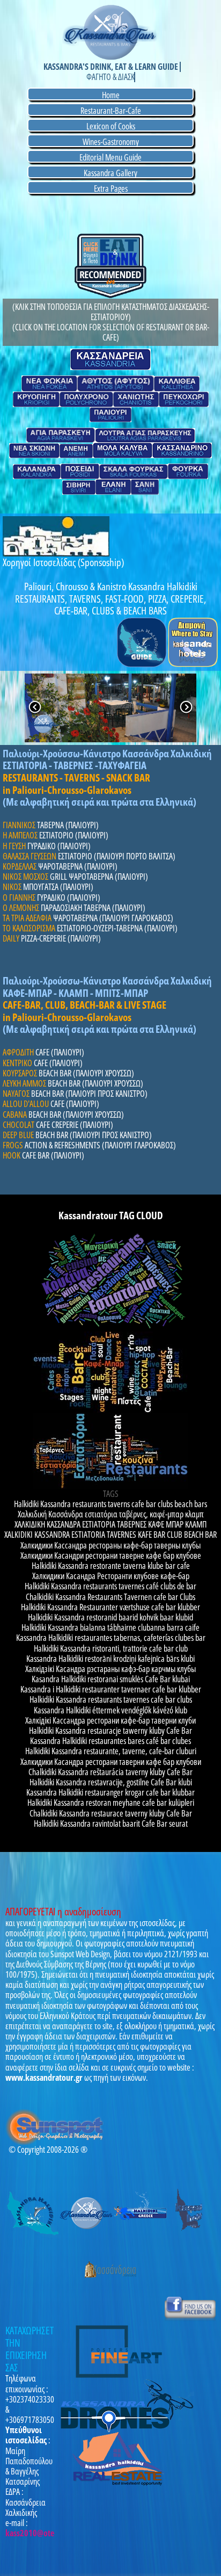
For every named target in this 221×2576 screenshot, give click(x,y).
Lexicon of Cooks (111, 126)
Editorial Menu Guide (110, 157)
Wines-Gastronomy (111, 142)
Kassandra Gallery (110, 173)
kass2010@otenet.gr (40, 2533)
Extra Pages (111, 188)
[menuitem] (110, 95)
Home (111, 95)
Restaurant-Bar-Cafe (111, 110)
